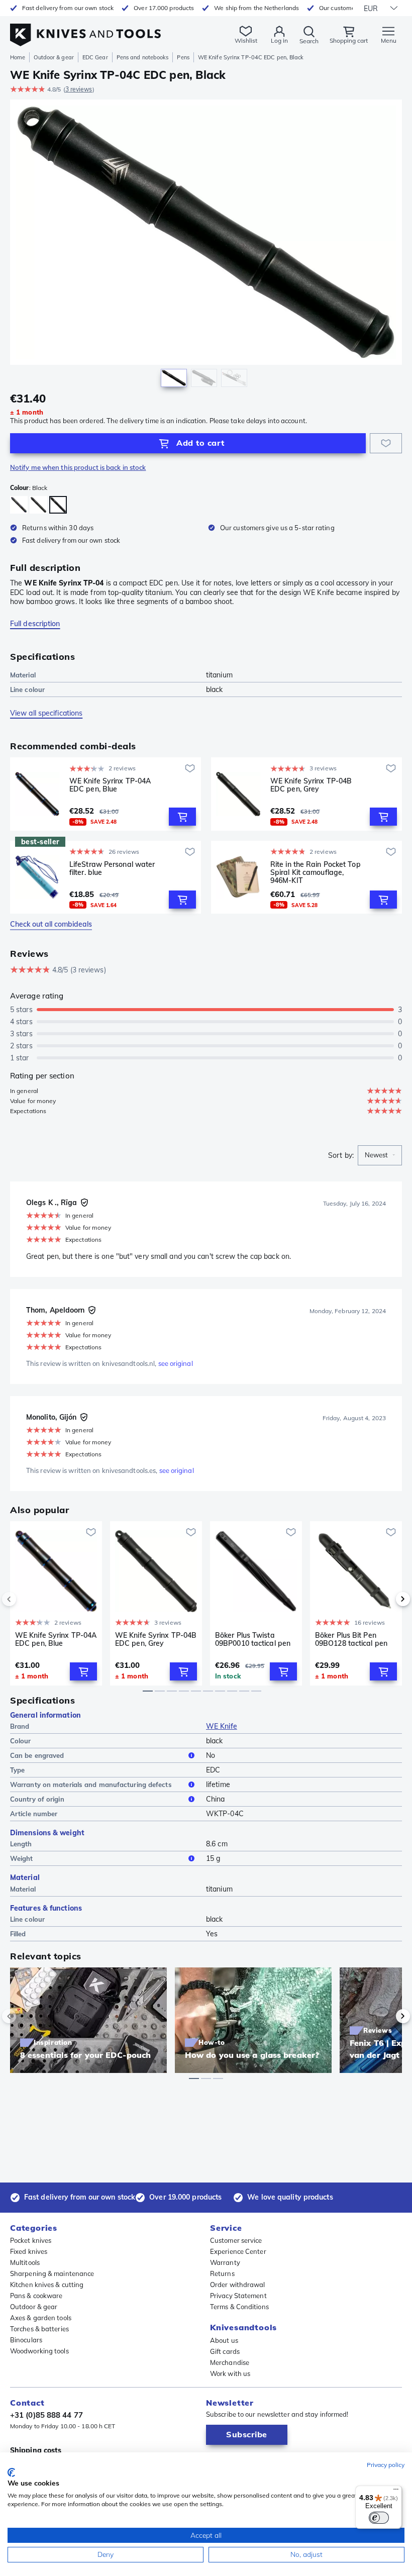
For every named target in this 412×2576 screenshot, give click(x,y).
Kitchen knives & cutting (47, 2285)
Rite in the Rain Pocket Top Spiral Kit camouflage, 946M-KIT (316, 872)
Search (309, 41)
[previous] (26, 1599)
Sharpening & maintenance (52, 2273)
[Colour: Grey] (38, 505)
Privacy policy (386, 2465)
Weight (22, 1858)
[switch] (379, 2518)
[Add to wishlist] (386, 443)
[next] (386, 1599)
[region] (206, 245)
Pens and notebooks (143, 57)
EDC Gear (95, 57)
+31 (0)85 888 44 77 (46, 2415)
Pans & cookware (36, 2296)
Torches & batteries (39, 2329)
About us (224, 2340)
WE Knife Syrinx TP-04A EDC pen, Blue (110, 785)
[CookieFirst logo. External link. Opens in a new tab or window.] (11, 2472)
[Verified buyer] (84, 1203)
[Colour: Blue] (19, 505)
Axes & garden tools (41, 2318)
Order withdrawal (238, 2285)
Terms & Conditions (239, 2307)
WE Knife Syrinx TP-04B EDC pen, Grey (311, 785)
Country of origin (37, 1799)
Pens (183, 57)
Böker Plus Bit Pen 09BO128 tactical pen (351, 1640)
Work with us (230, 2373)
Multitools (25, 2262)
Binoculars (26, 2340)
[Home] (85, 29)
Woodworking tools (39, 2351)
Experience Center (238, 2251)
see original (176, 1363)
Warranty (225, 2262)
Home (18, 57)
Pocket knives (31, 2240)
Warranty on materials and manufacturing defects (91, 1785)
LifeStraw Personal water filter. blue (112, 869)
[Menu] (396, 2492)
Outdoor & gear (54, 57)
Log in (279, 40)
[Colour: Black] (58, 505)
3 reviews (79, 89)
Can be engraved (37, 1755)
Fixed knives (29, 2251)
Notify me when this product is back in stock (78, 467)
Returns (222, 2273)
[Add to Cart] (182, 817)
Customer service (236, 2240)
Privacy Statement (238, 2296)
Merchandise (230, 2362)
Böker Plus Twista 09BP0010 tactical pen (253, 1640)
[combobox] (380, 1155)
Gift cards (225, 2351)
